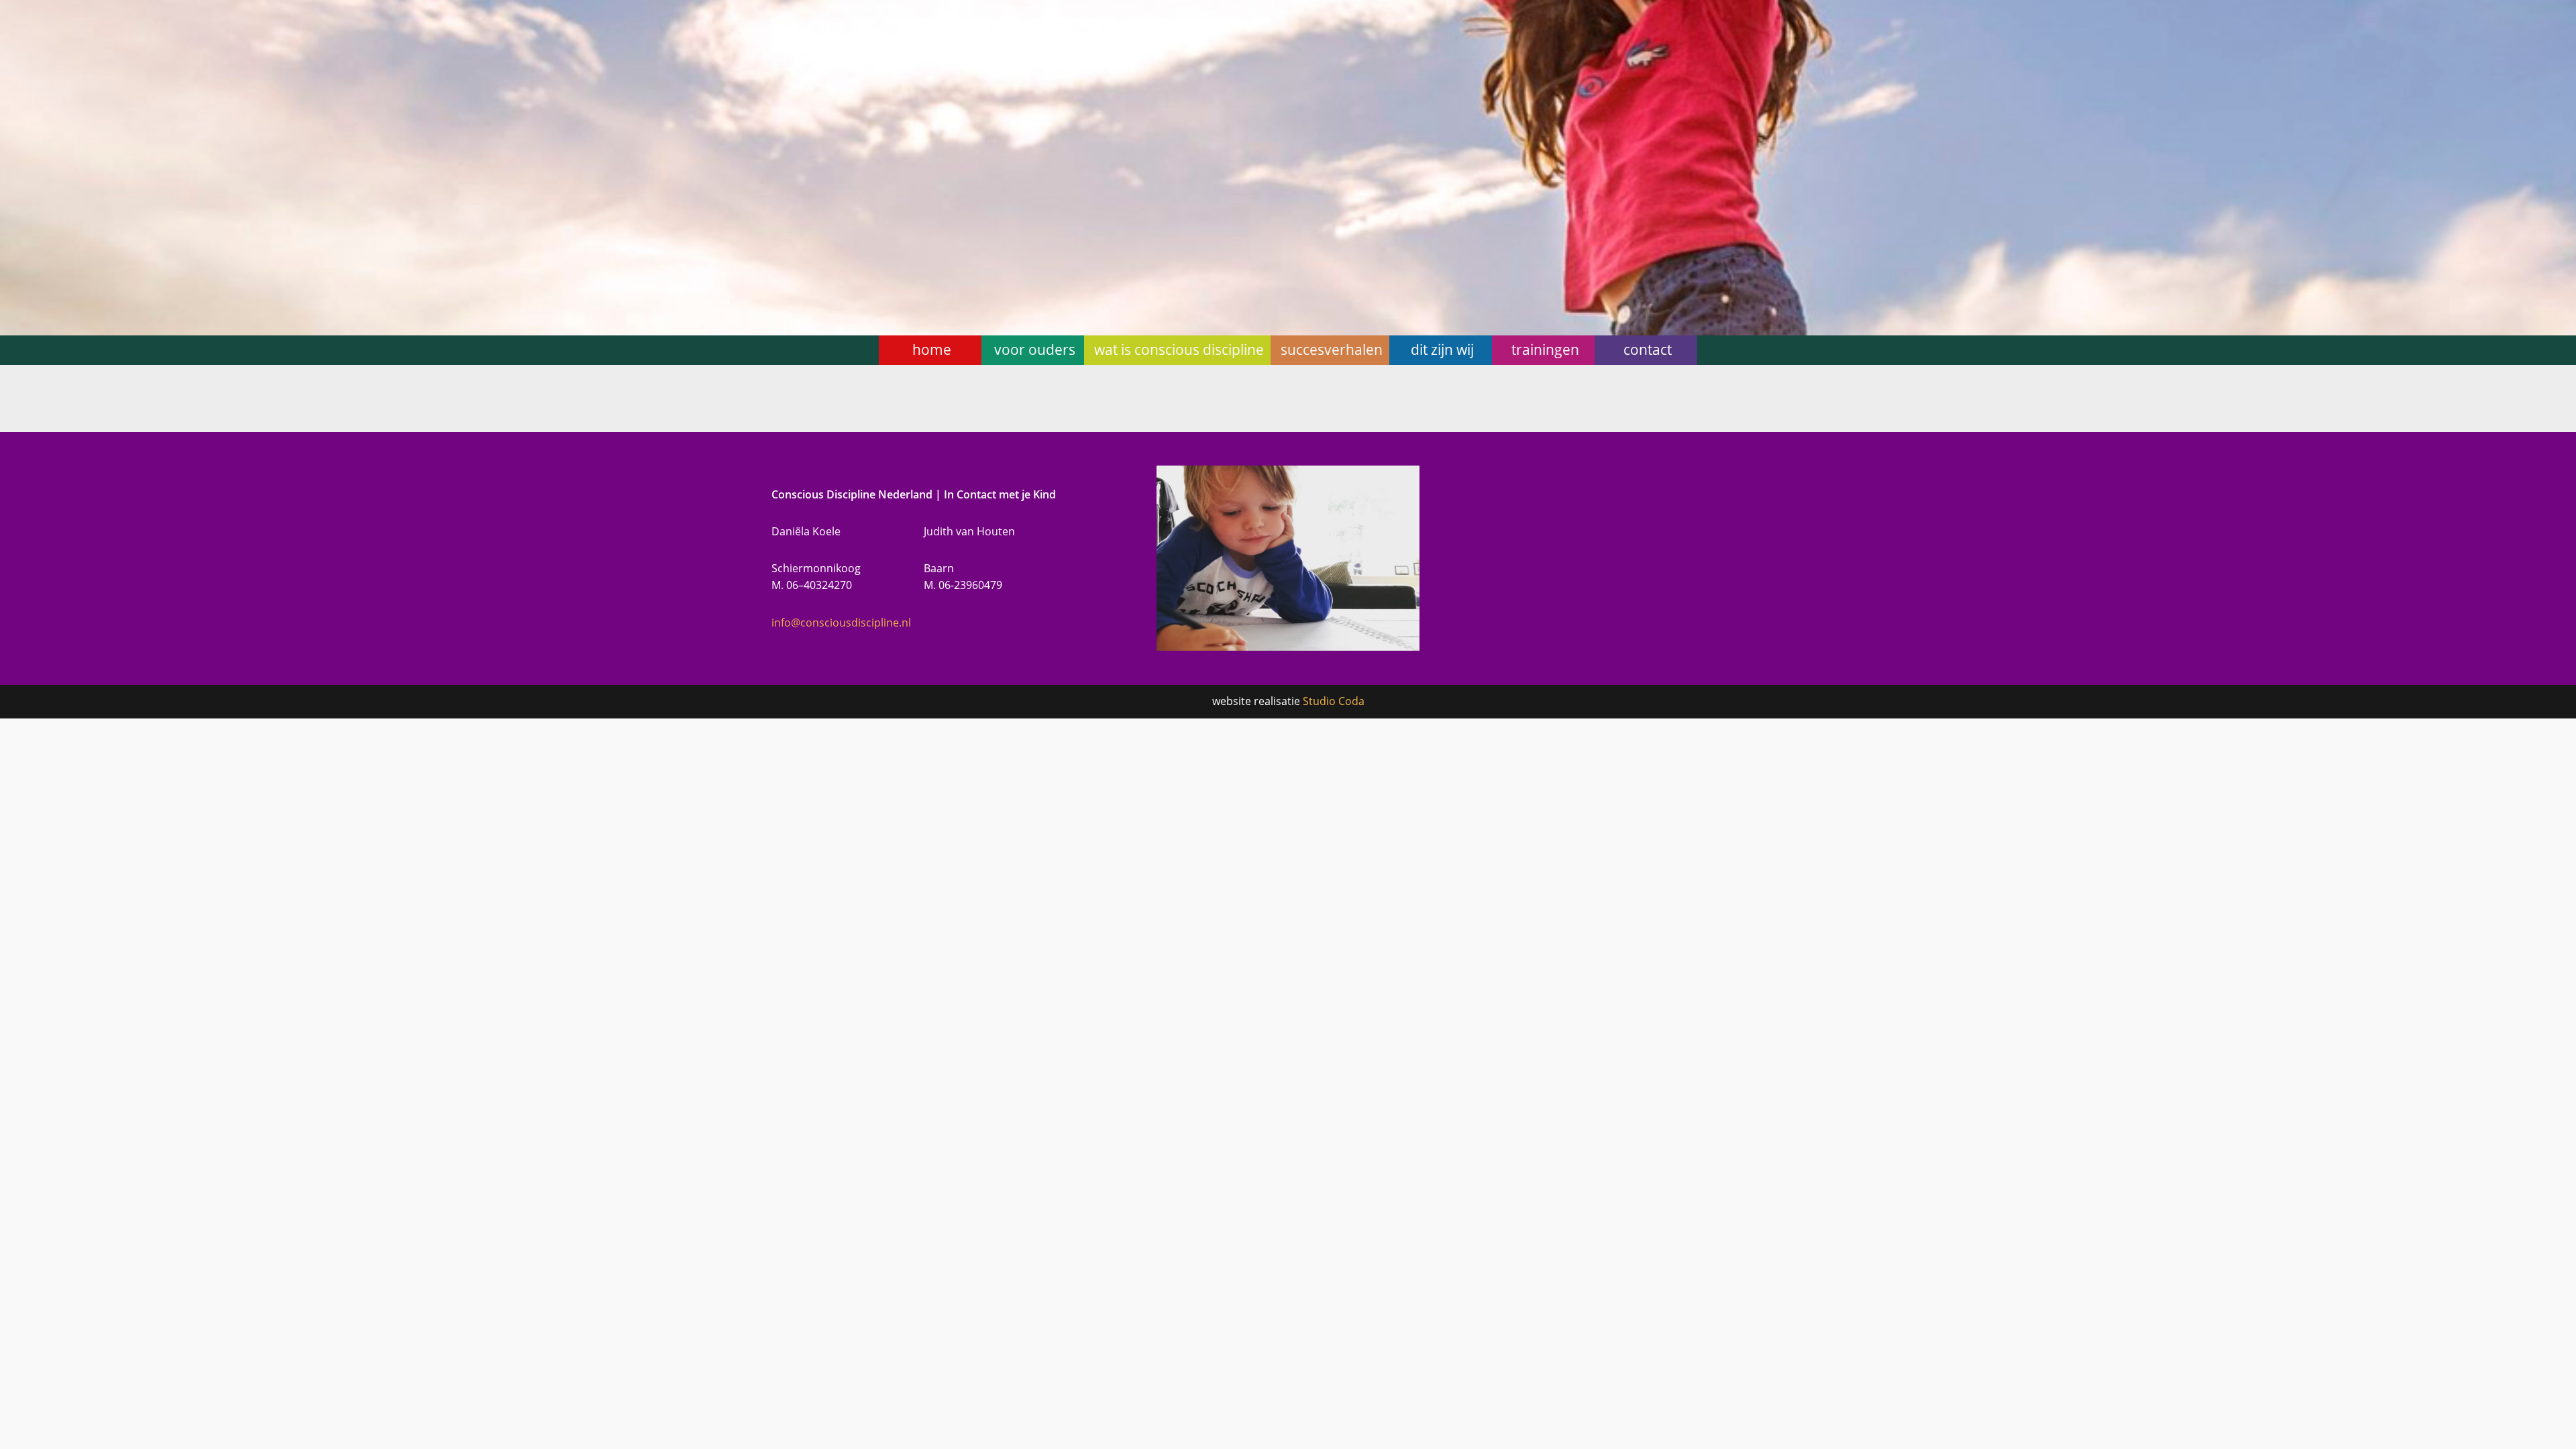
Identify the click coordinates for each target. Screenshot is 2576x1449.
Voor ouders (1035, 350)
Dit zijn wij (1442, 350)
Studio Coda (1334, 701)
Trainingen (1545, 350)
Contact (1648, 350)
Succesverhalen (1332, 350)
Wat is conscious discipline (1179, 350)
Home (932, 350)
